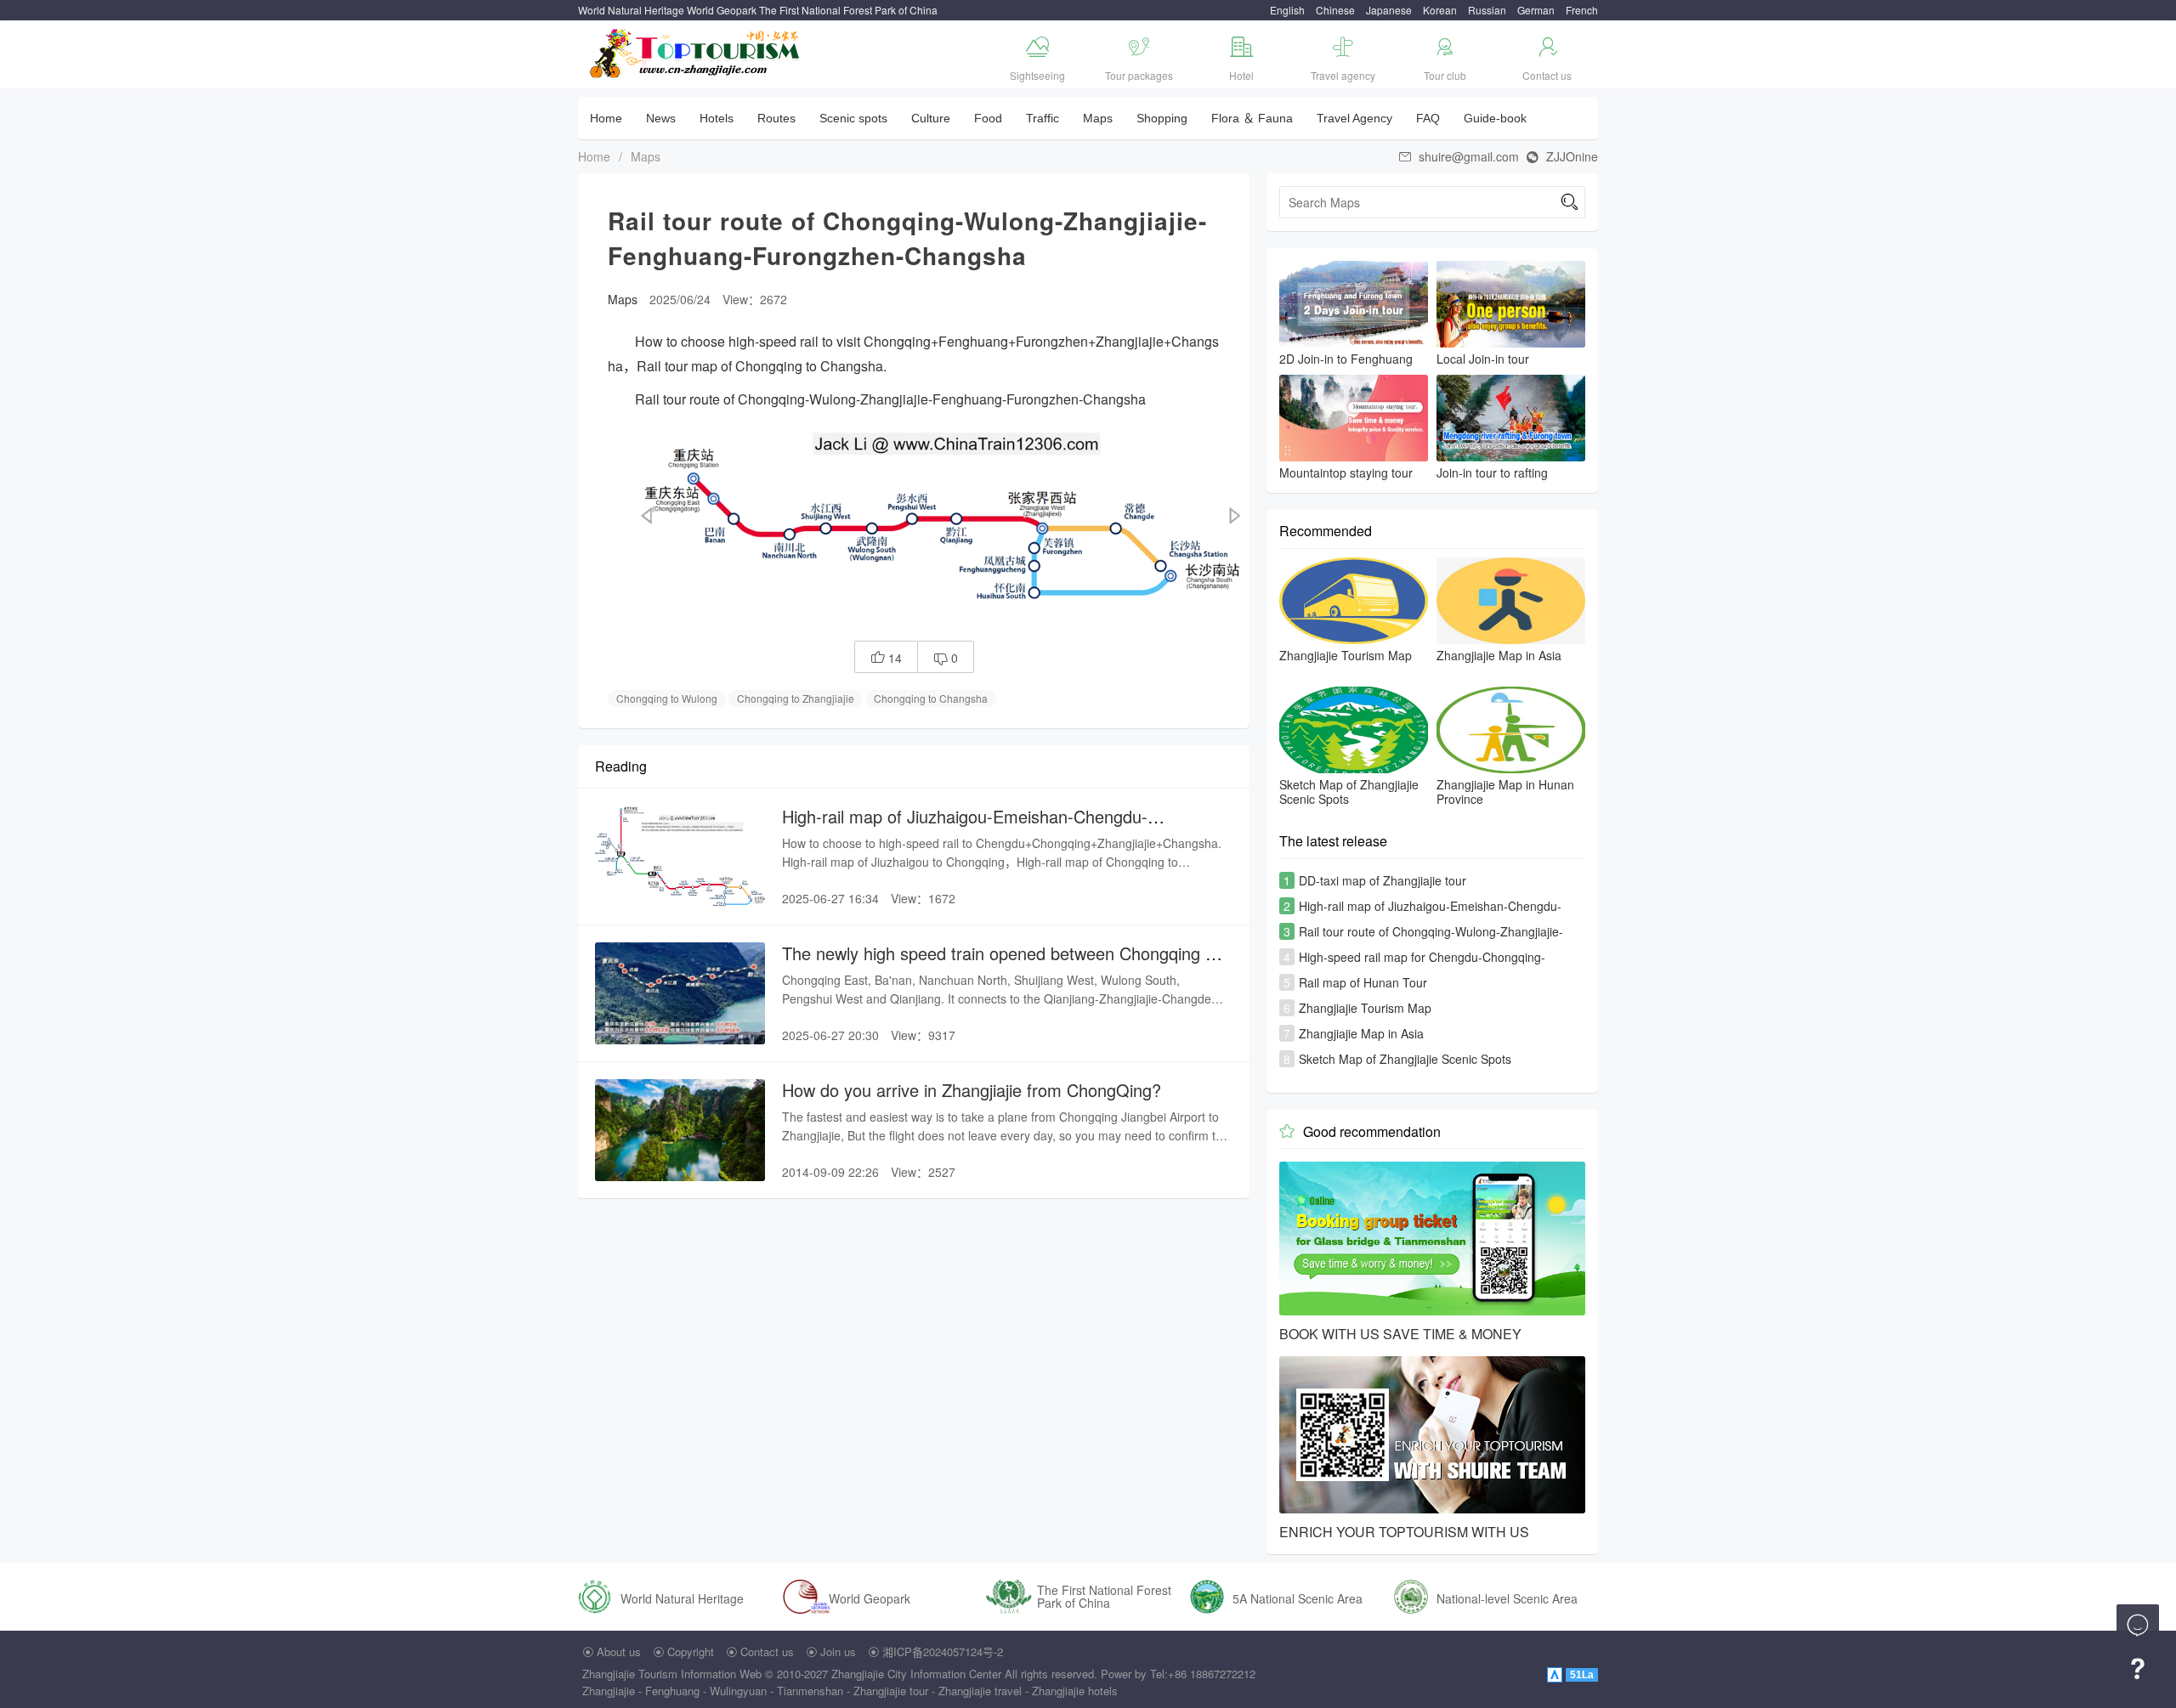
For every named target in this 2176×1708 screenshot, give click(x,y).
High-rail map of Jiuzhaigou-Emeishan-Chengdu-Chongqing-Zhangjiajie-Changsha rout (965, 827)
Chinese (1335, 10)
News (661, 118)
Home (606, 118)
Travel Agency (1354, 118)
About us (619, 1651)
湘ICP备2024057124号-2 (943, 1651)
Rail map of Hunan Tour (1363, 982)
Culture (931, 118)
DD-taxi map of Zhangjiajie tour (1383, 880)
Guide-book (1495, 118)
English (1287, 10)
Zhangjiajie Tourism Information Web (672, 1674)
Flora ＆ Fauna (1252, 118)
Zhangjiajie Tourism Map (1365, 1008)
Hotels (717, 118)
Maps (1098, 118)
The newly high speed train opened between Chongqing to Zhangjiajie (1001, 964)
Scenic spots (853, 118)
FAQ (1428, 118)
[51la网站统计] (1556, 1674)
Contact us (767, 1651)
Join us (838, 1651)
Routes (776, 118)
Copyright (691, 1651)
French (1582, 10)
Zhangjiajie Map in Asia (1361, 1033)
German (1536, 10)
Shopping (1162, 118)
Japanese (1389, 10)
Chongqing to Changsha (931, 698)
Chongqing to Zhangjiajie (796, 698)
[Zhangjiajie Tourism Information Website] (696, 51)
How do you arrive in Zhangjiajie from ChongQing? (972, 1090)
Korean (1440, 10)
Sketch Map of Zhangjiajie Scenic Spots (1405, 1059)
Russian (1487, 10)
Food (988, 118)
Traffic (1043, 118)
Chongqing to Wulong (667, 698)
